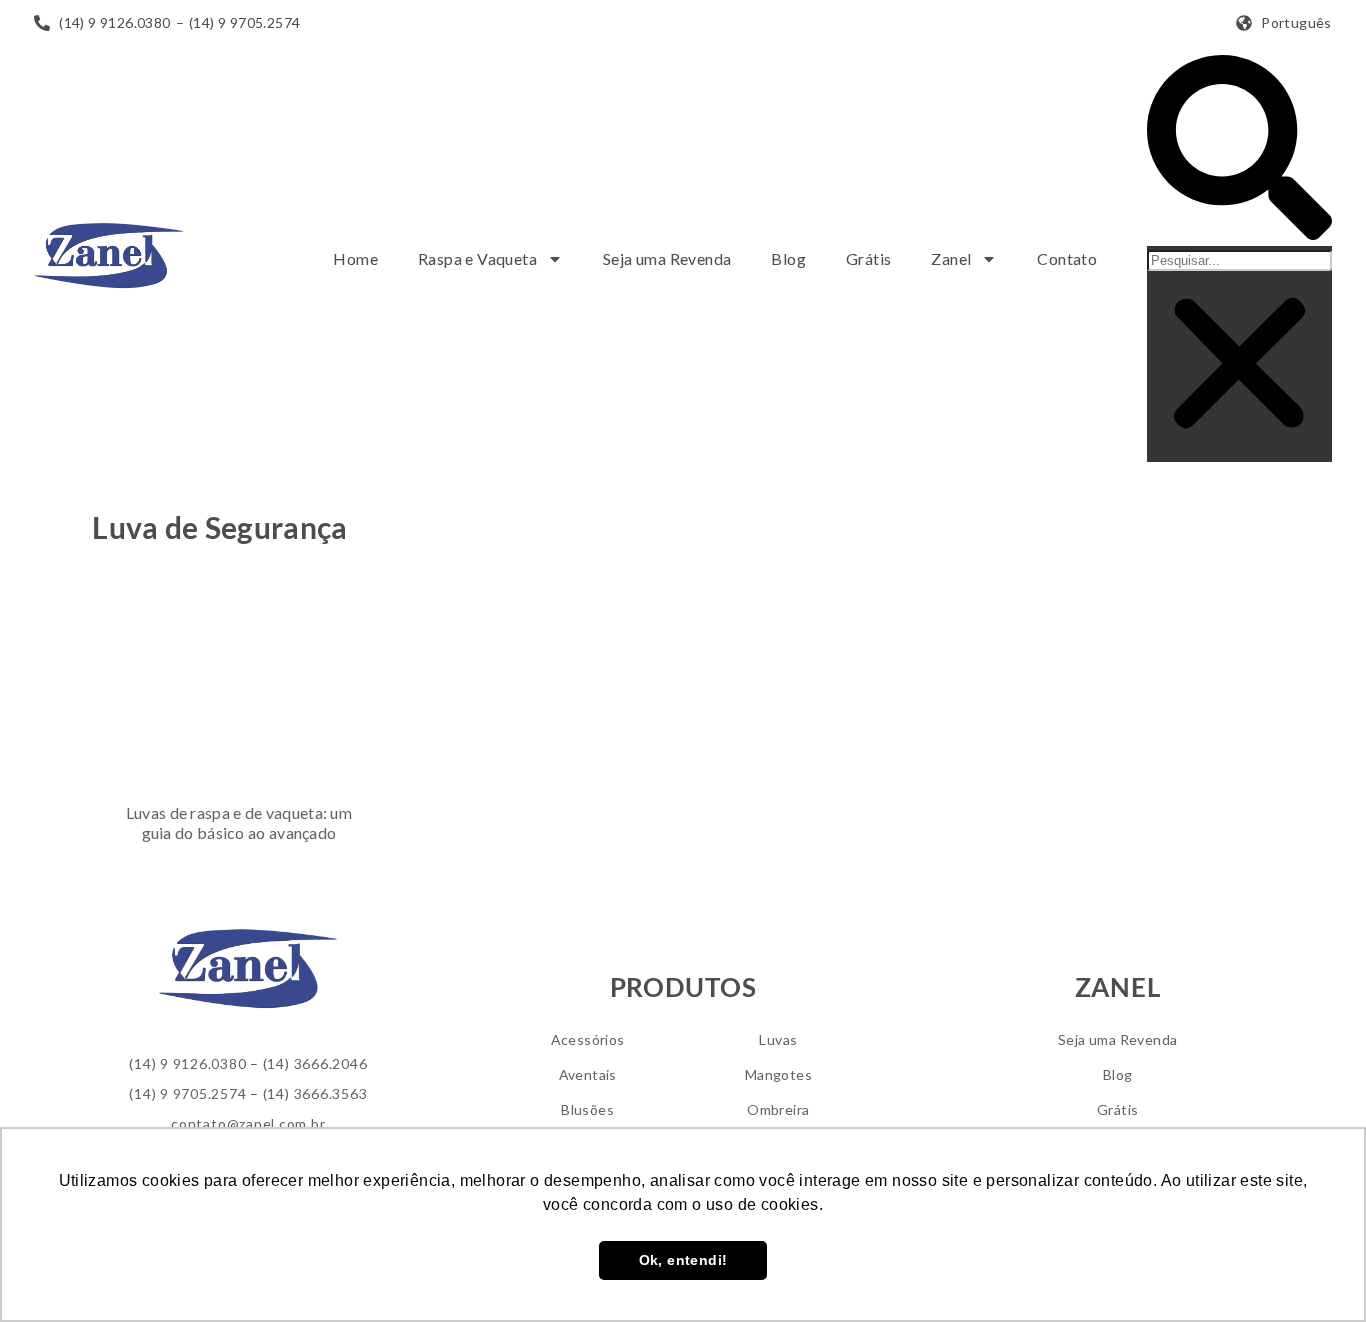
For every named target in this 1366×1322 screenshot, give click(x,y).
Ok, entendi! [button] (683, 1260)
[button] (1239, 150)
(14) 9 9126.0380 (187, 1063)
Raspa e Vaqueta (477, 258)
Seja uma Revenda (667, 258)
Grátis (868, 258)
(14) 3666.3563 (315, 1093)
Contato (1067, 258)
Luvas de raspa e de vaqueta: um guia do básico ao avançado (239, 822)
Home (355, 258)
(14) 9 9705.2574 (187, 1093)
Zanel (951, 258)
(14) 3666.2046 (315, 1063)
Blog (788, 258)
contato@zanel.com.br (248, 1123)
